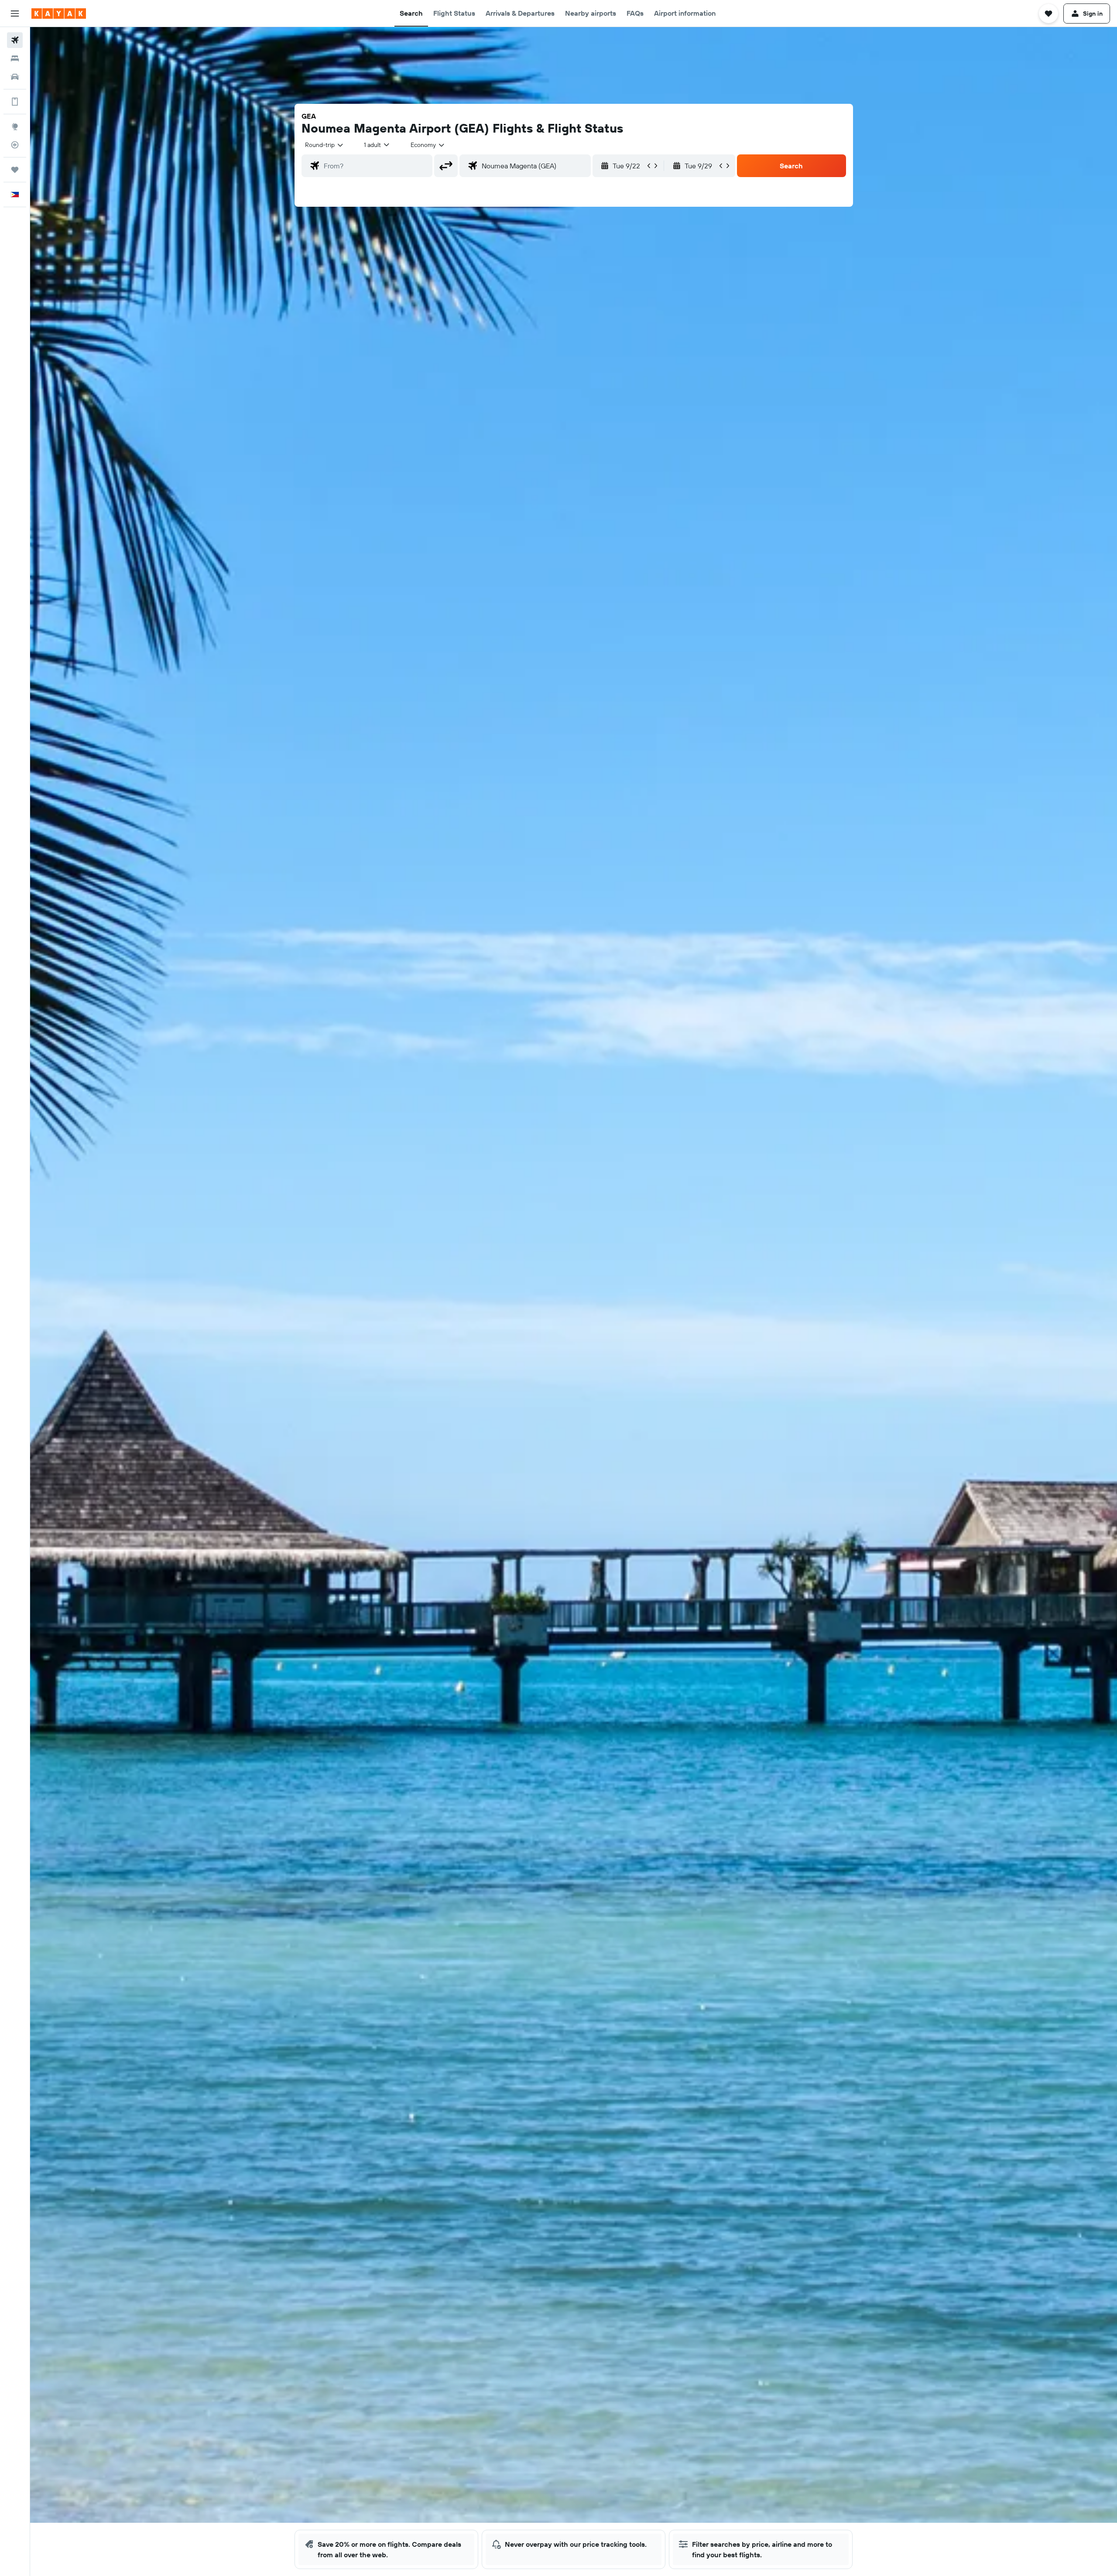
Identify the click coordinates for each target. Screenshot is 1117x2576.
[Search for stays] (15, 58)
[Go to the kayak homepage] (59, 14)
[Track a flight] (15, 145)
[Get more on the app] (15, 102)
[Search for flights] (15, 40)
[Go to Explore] (15, 126)
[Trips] (15, 170)
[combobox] (325, 145)
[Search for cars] (15, 77)
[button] (15, 14)
